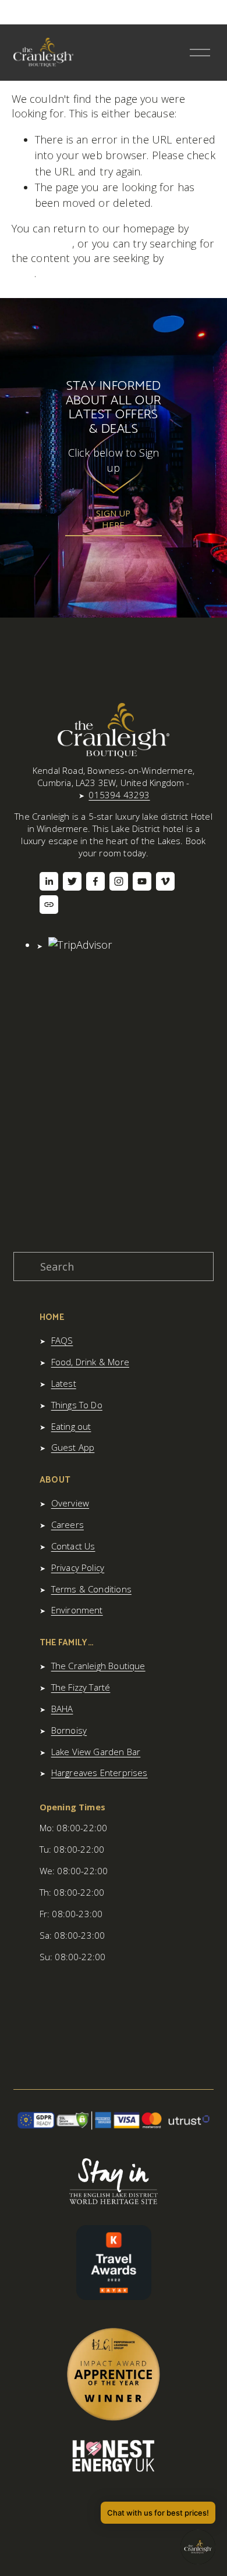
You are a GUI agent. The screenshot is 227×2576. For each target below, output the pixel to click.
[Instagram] (119, 881)
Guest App (73, 1447)
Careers (68, 1524)
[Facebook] (95, 881)
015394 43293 (119, 795)
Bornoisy (69, 1730)
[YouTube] (142, 881)
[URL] (49, 905)
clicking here (42, 243)
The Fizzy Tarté (81, 1687)
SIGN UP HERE (113, 519)
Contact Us (73, 1546)
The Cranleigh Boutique (98, 1666)
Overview (70, 1503)
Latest (64, 1383)
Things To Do (77, 1405)
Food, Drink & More (90, 1362)
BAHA (62, 1709)
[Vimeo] (165, 881)
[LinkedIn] (49, 881)
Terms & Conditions (91, 1589)
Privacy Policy (78, 1567)
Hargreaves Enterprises (100, 1773)
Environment (77, 1610)
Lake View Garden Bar (96, 1752)
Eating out (71, 1426)
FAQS (62, 1340)
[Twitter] (72, 881)
